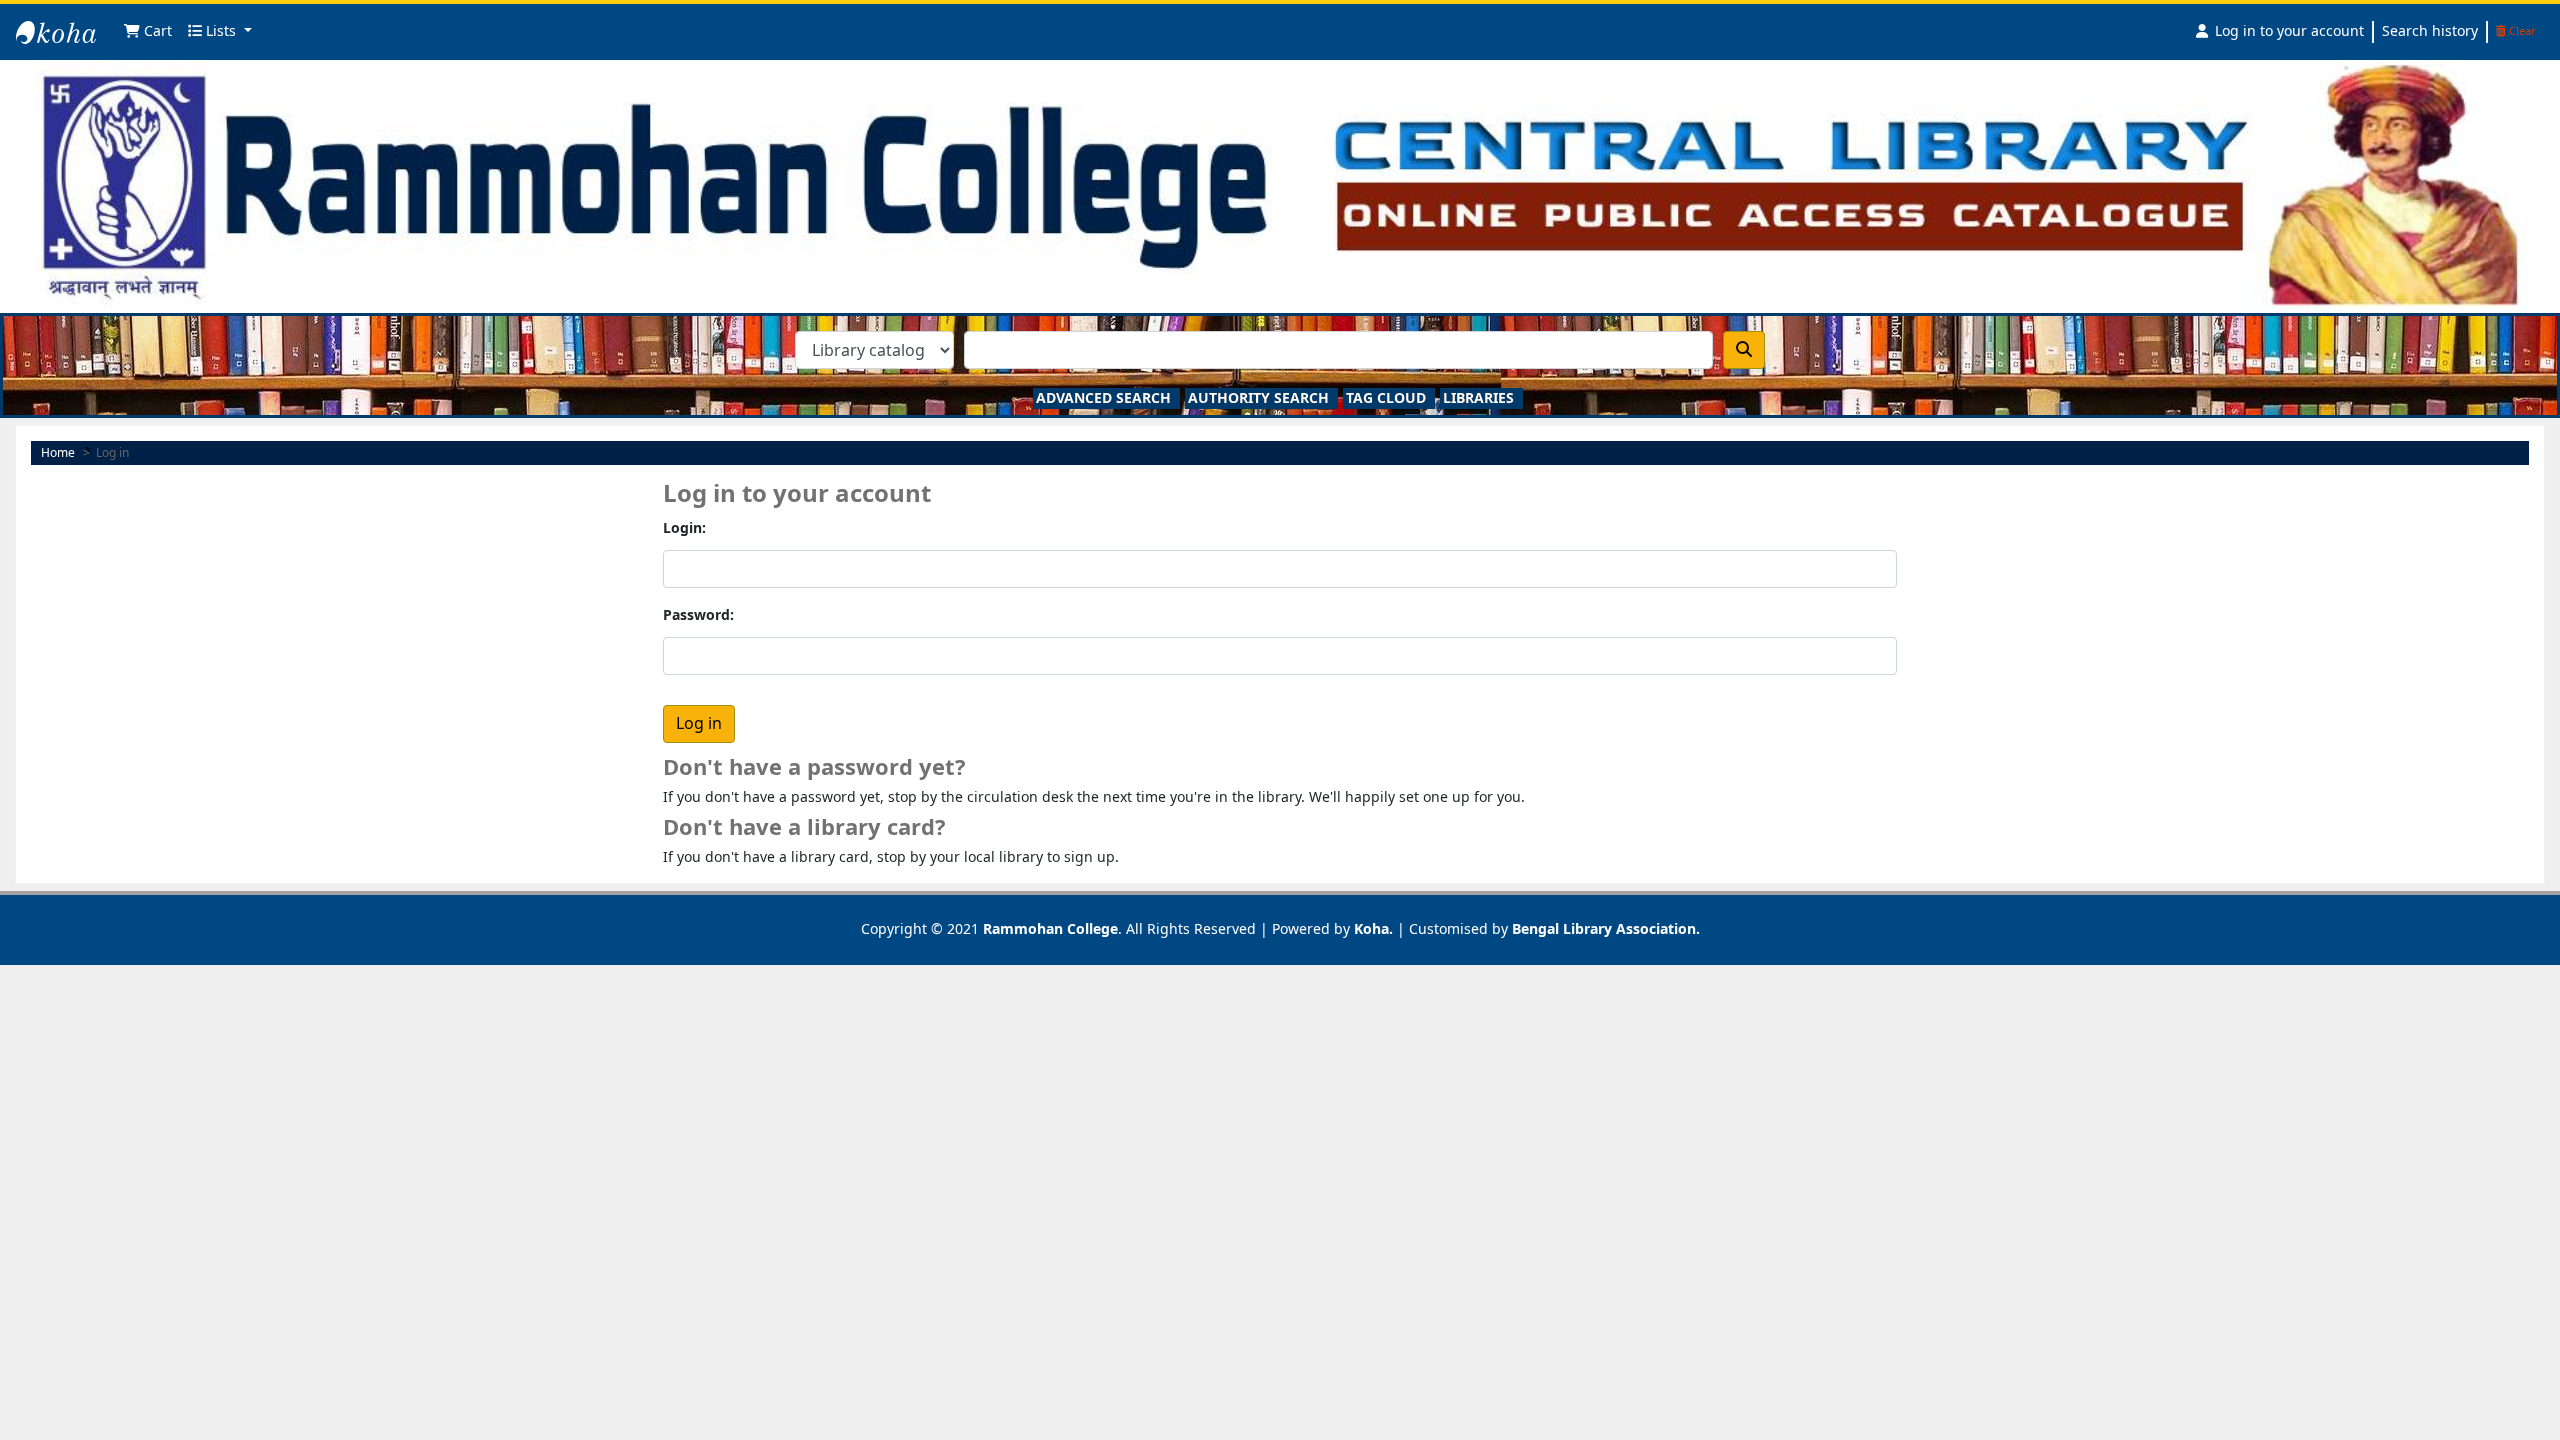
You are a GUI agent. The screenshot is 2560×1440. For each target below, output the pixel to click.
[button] (148, 32)
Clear (2521, 31)
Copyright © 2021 (989, 929)
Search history (2430, 31)
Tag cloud (1386, 398)
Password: (698, 615)
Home (58, 453)
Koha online (66, 50)
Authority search (1258, 398)
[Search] (1744, 350)
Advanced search (1103, 398)
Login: (684, 528)
